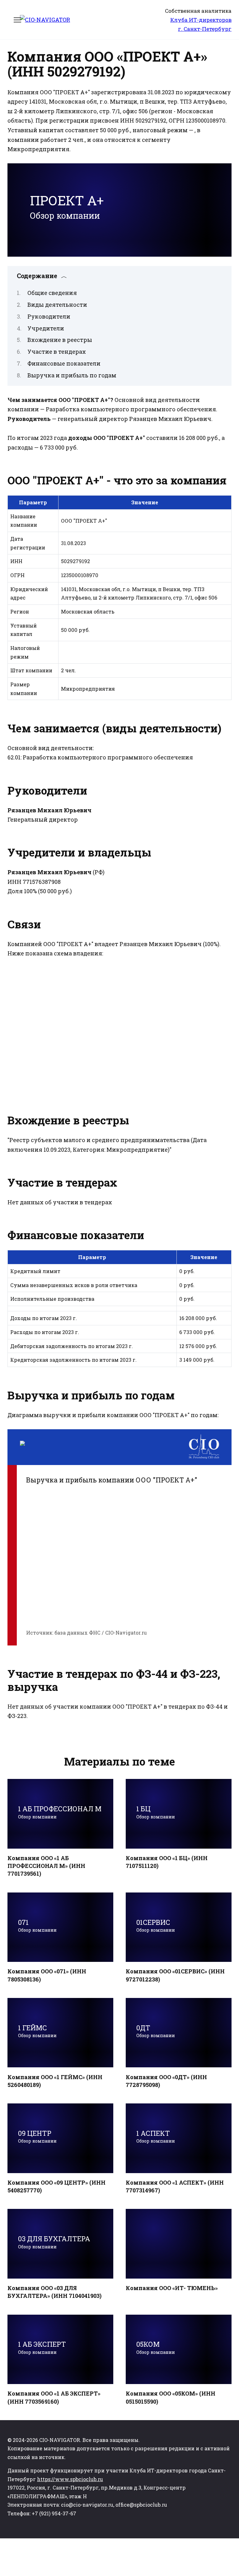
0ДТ (156, 2031)
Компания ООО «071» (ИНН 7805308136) (47, 1975)
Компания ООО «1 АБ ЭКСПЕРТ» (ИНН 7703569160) (54, 2397)
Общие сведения (52, 293)
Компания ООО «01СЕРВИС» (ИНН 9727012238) (175, 1975)
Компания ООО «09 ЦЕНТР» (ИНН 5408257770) (56, 2186)
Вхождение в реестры (60, 340)
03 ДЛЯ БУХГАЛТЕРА (54, 2242)
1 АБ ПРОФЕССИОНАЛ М (60, 1812)
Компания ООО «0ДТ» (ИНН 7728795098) (166, 2081)
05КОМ (156, 2347)
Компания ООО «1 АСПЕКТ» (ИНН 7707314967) (175, 2186)
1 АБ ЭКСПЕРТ (42, 2347)
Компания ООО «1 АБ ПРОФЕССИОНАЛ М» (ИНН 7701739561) (46, 1866)
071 (37, 1925)
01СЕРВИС (156, 1925)
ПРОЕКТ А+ (67, 206)
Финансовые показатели (64, 363)
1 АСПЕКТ (156, 2136)
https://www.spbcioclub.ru (70, 2479)
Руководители (49, 316)
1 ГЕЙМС (37, 2031)
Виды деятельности (57, 305)
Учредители (46, 328)
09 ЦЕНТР (37, 2136)
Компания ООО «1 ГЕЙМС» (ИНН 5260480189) (55, 2081)
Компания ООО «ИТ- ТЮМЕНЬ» (172, 2288)
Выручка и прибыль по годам (72, 375)
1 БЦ (156, 1812)
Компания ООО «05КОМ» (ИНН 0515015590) (171, 2397)
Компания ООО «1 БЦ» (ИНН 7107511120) (167, 1862)
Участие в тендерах (57, 352)
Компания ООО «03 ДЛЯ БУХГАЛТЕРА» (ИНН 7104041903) (54, 2292)
